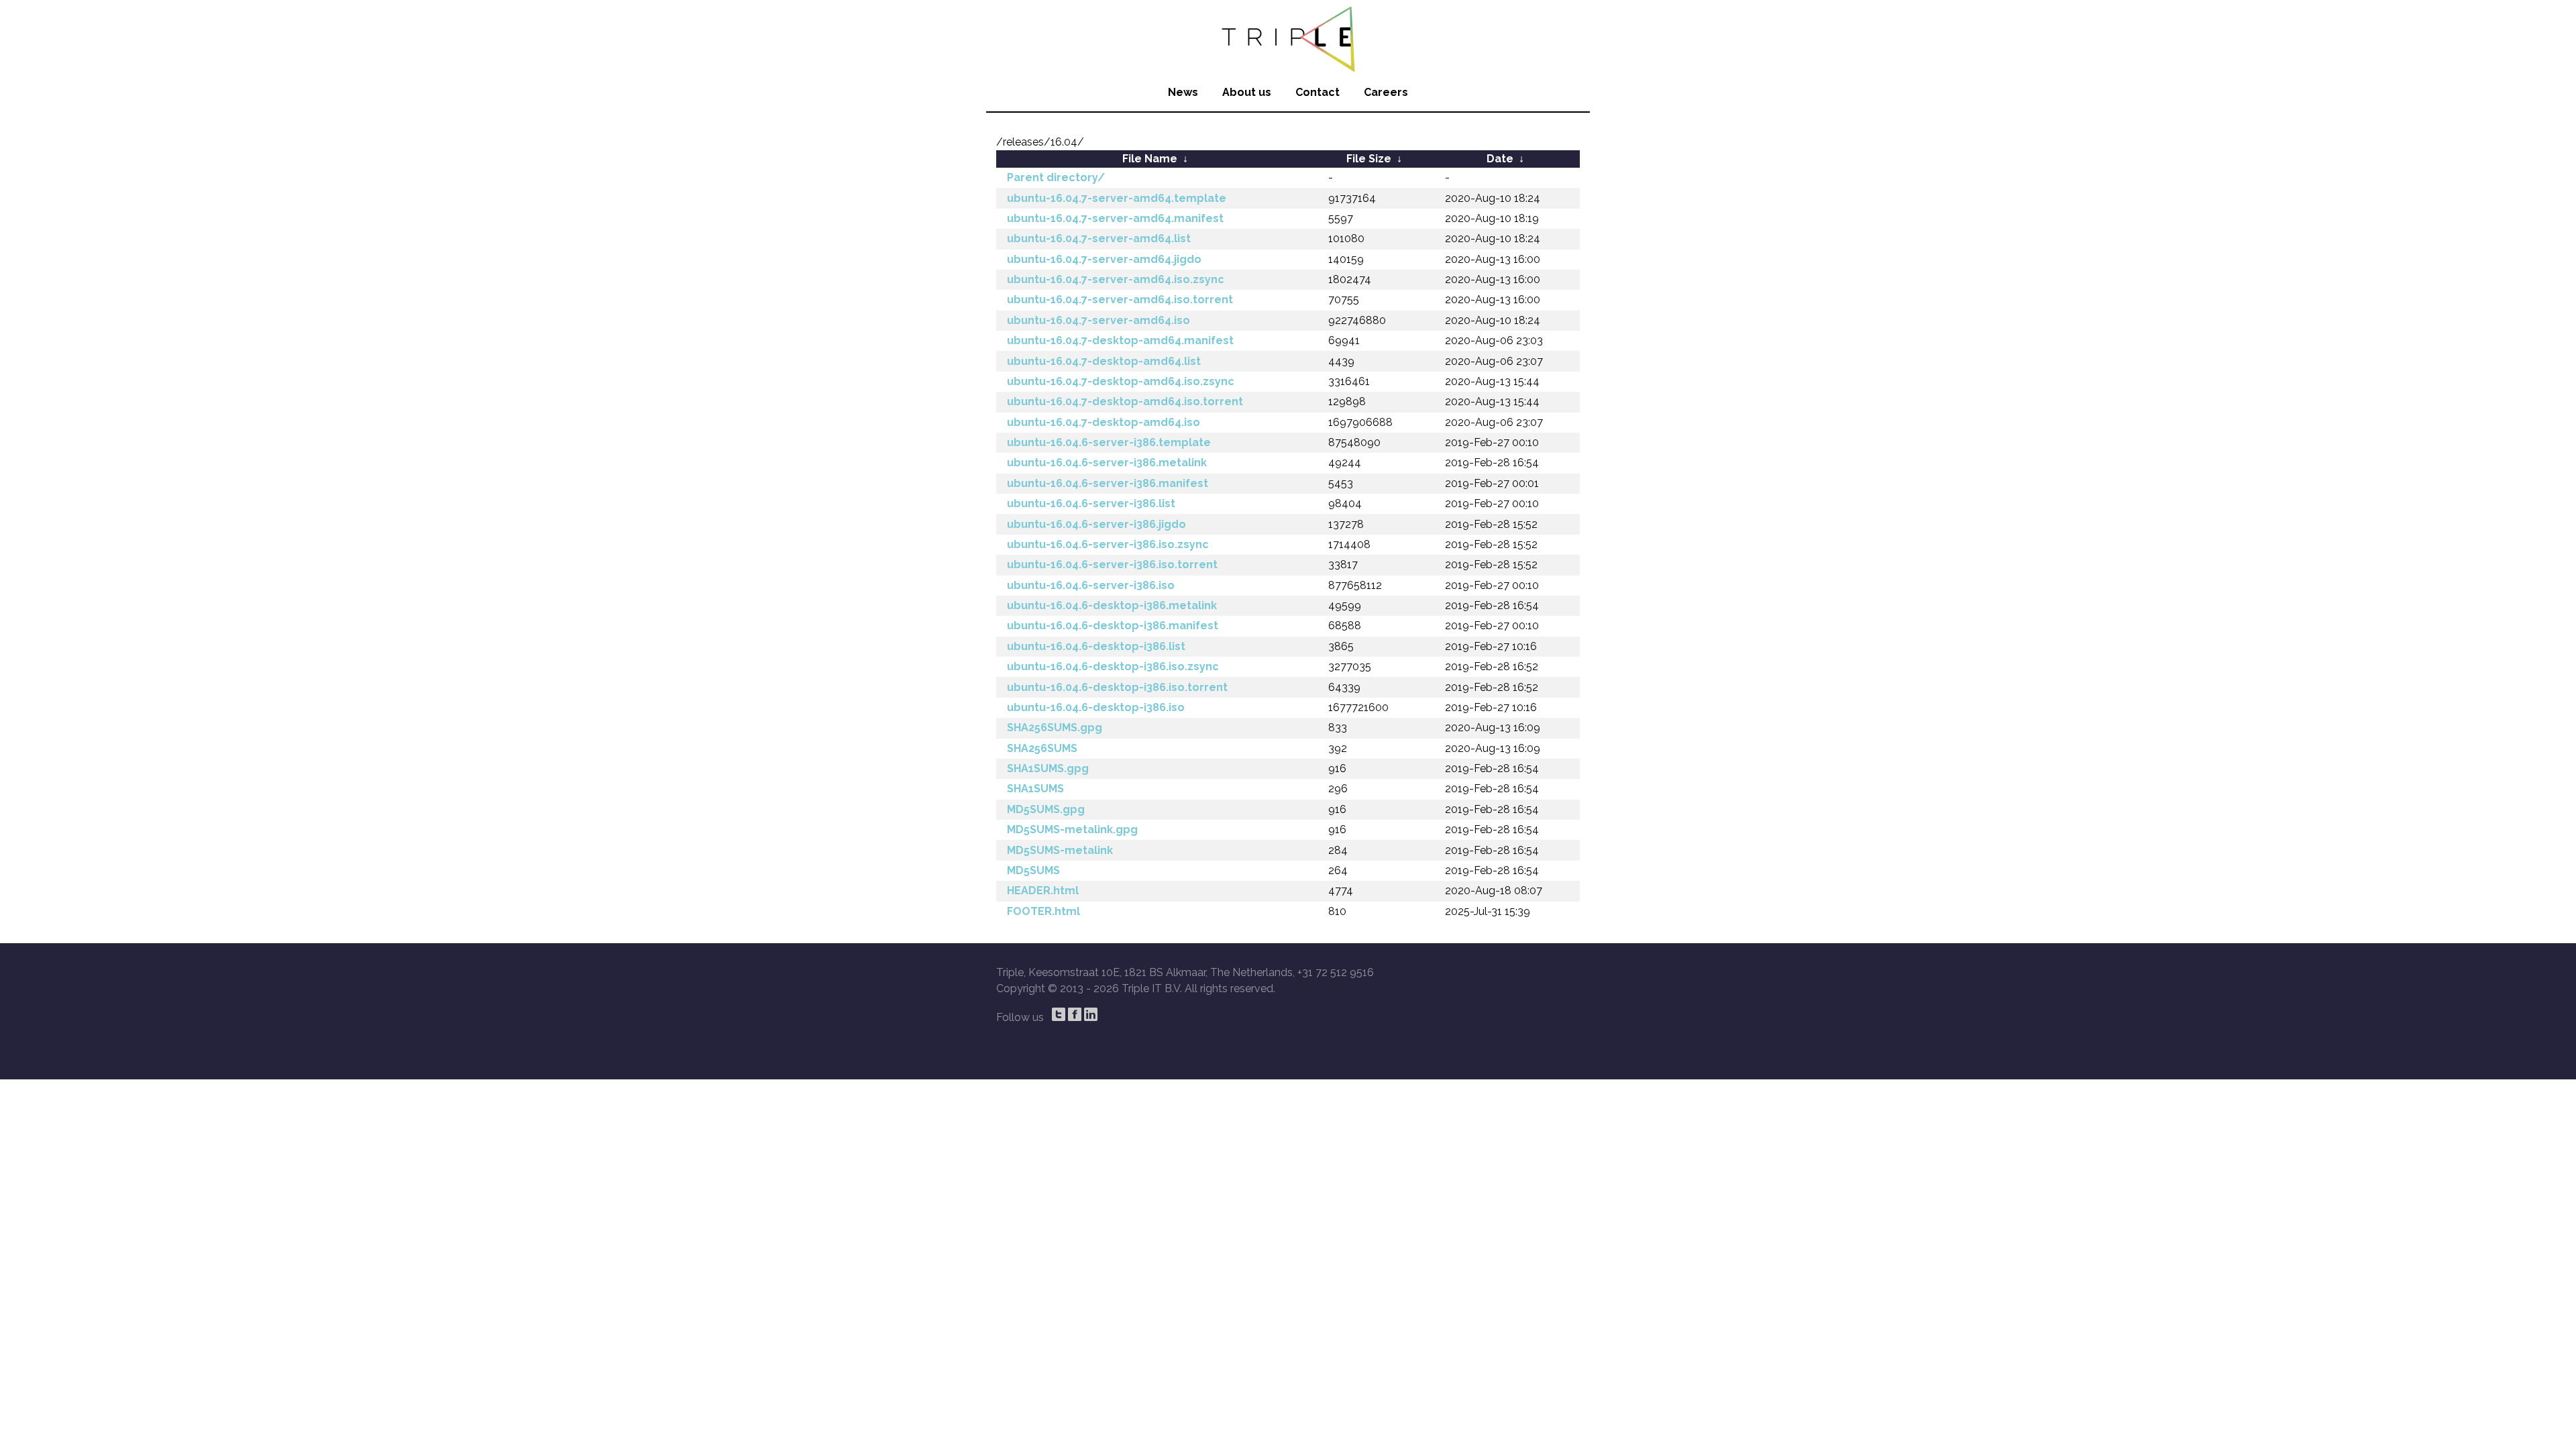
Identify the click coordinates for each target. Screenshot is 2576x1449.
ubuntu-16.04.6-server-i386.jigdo (1096, 524)
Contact (1318, 92)
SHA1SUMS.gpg (1048, 768)
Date (1500, 159)
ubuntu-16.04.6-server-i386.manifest (1108, 483)
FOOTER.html (1043, 911)
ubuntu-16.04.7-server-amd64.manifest (1115, 218)
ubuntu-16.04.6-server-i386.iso (1091, 585)
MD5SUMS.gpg (1046, 809)
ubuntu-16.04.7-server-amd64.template (1117, 198)
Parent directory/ (1056, 177)
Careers (1386, 92)
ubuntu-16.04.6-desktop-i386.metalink (1112, 605)
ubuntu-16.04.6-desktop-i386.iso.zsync (1113, 666)
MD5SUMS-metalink (1060, 850)
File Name (1150, 159)
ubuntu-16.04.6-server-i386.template (1109, 442)
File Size (1369, 159)
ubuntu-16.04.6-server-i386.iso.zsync (1108, 544)
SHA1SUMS (1035, 789)
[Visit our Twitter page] (1059, 1014)
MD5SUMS (1033, 870)
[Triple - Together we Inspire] (1288, 37)
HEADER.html (1043, 891)
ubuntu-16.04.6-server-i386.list (1091, 503)
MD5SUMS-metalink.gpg (1072, 829)
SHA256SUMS (1042, 748)
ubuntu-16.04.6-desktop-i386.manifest (1113, 626)
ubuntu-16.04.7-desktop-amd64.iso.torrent (1125, 401)
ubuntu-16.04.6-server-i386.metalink (1107, 463)
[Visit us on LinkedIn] (1091, 1014)
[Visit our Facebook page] (1075, 1014)
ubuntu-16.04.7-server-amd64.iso (1098, 320)
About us (1247, 92)
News (1183, 92)
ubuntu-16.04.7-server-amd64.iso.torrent (1120, 300)
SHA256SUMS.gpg (1055, 728)
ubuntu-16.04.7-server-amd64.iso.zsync (1116, 279)
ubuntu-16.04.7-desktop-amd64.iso (1104, 422)
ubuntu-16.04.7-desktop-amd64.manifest (1120, 340)
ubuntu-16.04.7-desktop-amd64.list (1104, 361)
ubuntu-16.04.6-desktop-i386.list (1096, 646)
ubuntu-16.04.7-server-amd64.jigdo (1104, 259)
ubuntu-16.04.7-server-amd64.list (1099, 238)
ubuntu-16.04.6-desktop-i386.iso (1096, 707)
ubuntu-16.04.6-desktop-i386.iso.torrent (1117, 687)
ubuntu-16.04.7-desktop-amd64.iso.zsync (1121, 381)
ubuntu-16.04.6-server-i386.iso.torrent (1112, 565)
